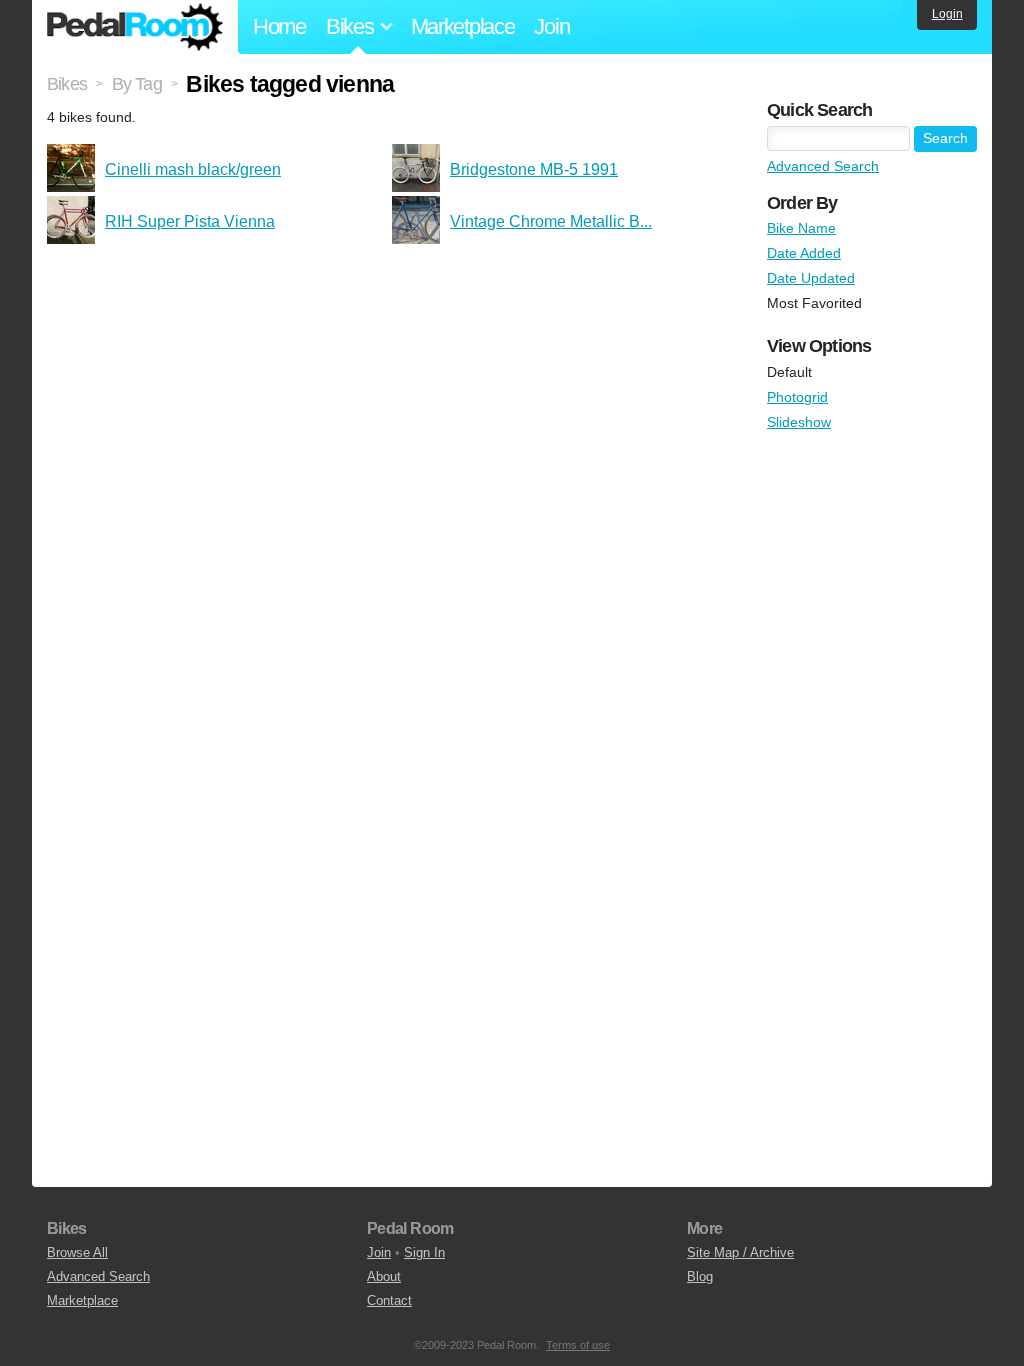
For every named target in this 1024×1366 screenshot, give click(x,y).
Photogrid (797, 397)
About (384, 1276)
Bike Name (801, 228)
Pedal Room (135, 27)
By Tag (137, 84)
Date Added (804, 253)
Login (947, 14)
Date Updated (811, 278)
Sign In (424, 1252)
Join (551, 26)
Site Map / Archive (740, 1252)
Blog (700, 1276)
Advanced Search (823, 166)
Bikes (67, 84)
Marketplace (463, 26)
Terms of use (578, 1345)
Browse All (77, 1252)
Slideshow (799, 422)
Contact (389, 1300)
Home (279, 26)
